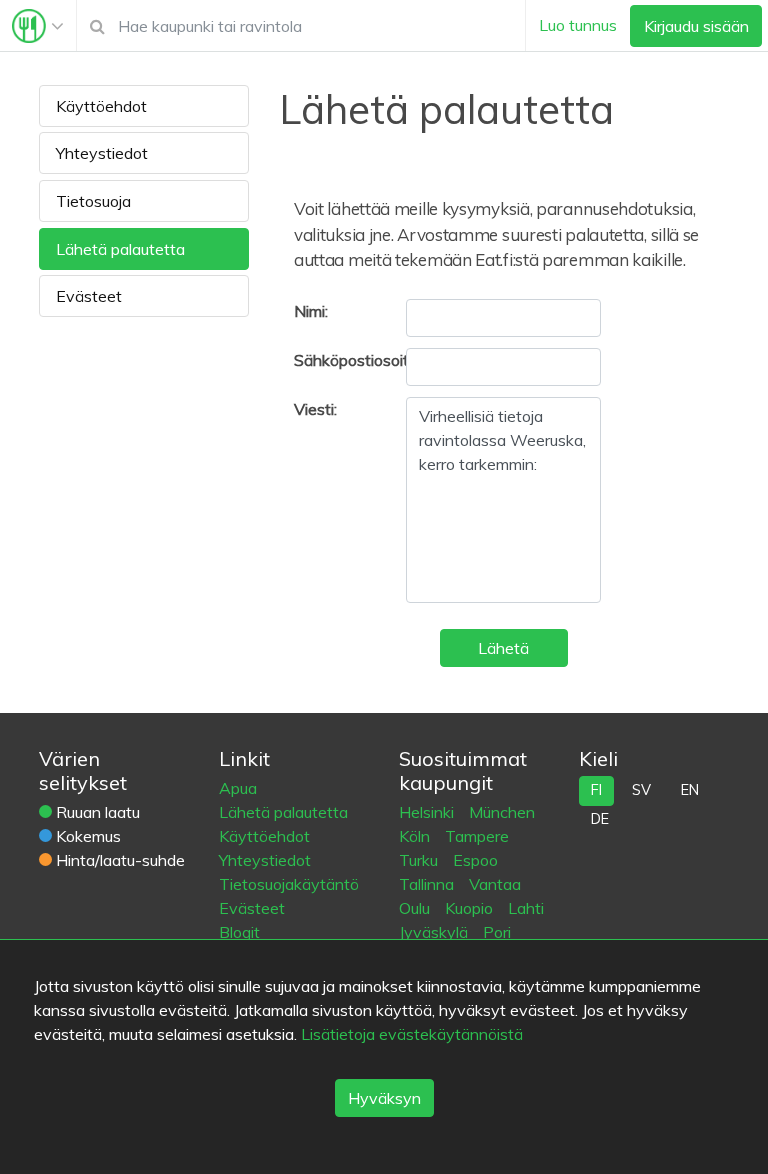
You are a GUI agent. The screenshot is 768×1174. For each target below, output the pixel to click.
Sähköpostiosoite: (335, 360)
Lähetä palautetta (120, 249)
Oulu (416, 908)
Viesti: (315, 409)
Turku (420, 860)
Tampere (477, 836)
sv (641, 790)
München (502, 812)
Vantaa (495, 884)
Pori (497, 932)
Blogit (239, 932)
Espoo (475, 860)
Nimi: (311, 311)
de (600, 819)
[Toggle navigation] (38, 26)
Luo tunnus (578, 25)
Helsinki (428, 812)
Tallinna (428, 884)
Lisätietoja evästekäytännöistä (412, 1034)
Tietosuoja (93, 201)
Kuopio (471, 908)
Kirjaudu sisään (696, 26)
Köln (416, 836)
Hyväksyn (384, 1098)
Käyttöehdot (101, 106)
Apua (238, 788)
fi (596, 790)
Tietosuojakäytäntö (289, 884)
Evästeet (89, 296)
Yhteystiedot (102, 153)
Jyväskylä (435, 932)
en (690, 790)
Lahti (526, 908)
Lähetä (503, 648)
